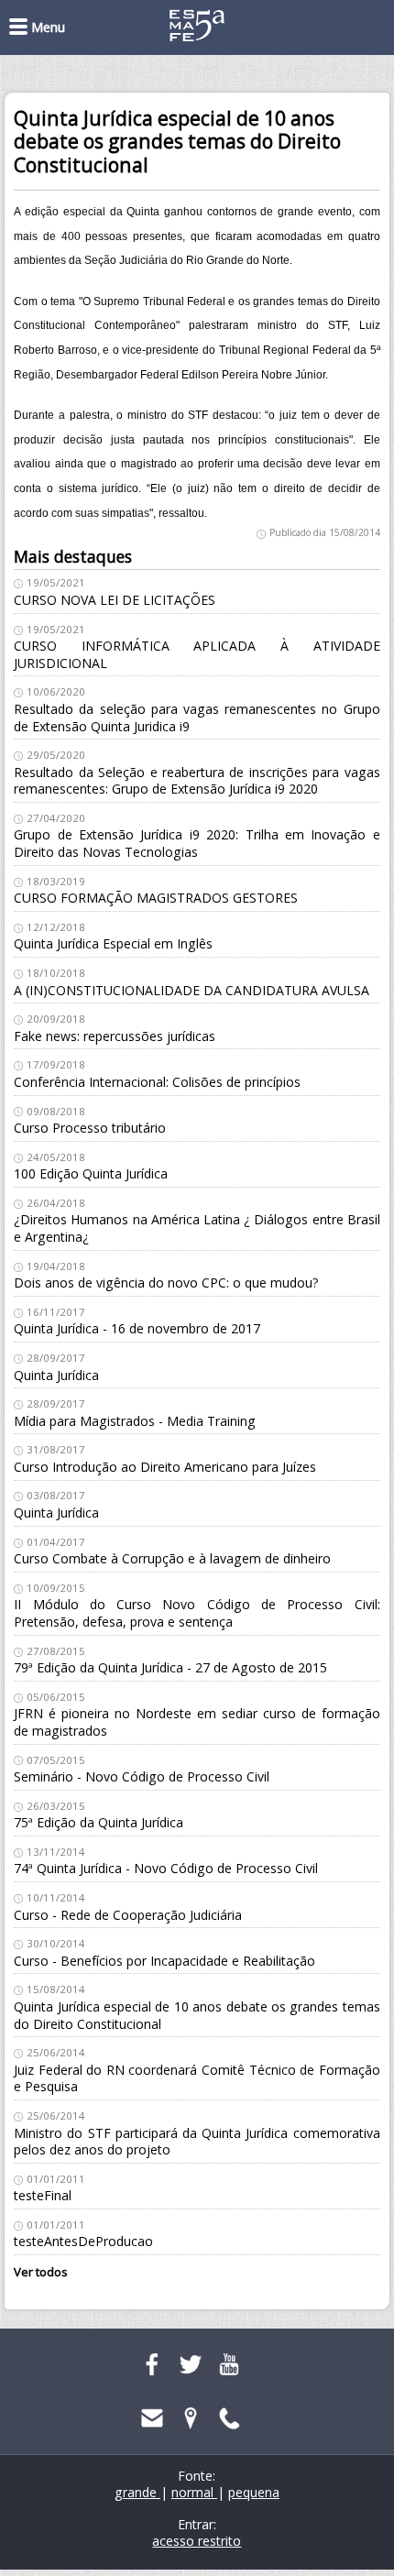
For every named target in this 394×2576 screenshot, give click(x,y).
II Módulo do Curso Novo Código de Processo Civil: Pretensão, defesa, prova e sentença (197, 1613)
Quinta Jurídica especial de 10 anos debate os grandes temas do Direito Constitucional (197, 2015)
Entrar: (197, 2524)
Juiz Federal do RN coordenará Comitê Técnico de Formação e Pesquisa (197, 2078)
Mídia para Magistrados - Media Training (135, 1421)
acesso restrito (197, 2541)
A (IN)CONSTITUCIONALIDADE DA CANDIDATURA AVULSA (192, 990)
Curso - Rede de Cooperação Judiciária (128, 1915)
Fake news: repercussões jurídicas (115, 1036)
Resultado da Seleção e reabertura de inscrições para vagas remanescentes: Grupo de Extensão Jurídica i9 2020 (197, 781)
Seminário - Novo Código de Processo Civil (142, 1776)
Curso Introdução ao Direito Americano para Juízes (165, 1467)
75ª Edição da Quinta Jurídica (98, 1822)
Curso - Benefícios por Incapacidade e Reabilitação (164, 1961)
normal (194, 2492)
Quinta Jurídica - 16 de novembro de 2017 (137, 1328)
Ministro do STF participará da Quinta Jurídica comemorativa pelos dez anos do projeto (197, 2142)
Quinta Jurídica (56, 1375)
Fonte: (197, 2476)
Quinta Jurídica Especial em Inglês (113, 943)
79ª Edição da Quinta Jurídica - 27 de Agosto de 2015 (170, 1667)
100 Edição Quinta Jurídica (91, 1173)
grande (137, 2492)
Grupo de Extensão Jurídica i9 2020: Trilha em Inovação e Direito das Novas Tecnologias (197, 843)
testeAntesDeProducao (83, 2241)
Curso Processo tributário (90, 1128)
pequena (254, 2492)
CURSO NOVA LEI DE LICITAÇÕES (115, 600)
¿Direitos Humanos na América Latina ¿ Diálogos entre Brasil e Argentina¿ (197, 1228)
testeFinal (43, 2195)
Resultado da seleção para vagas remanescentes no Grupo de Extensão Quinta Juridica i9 (197, 718)
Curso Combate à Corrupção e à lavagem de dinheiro (172, 1558)
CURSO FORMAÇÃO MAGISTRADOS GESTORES (156, 898)
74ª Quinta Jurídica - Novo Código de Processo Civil (166, 1868)
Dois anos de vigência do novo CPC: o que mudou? (166, 1283)
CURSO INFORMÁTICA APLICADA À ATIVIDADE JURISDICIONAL (197, 654)
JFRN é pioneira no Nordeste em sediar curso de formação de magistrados (197, 1722)
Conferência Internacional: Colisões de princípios (157, 1082)
